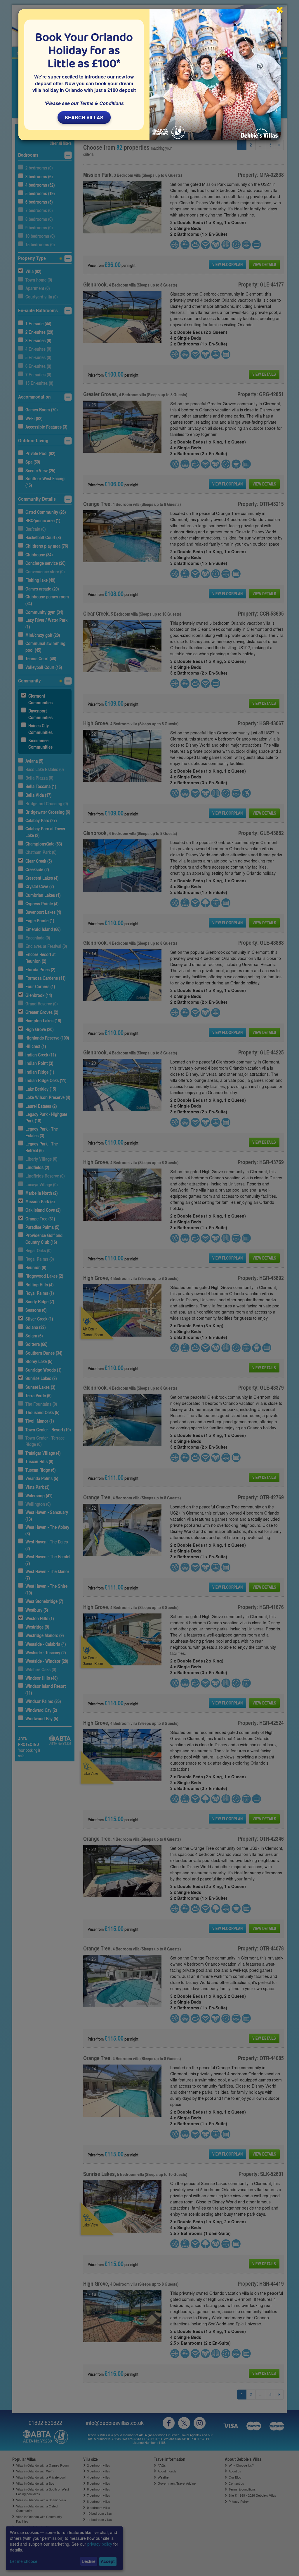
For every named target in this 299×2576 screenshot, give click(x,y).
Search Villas (84, 117)
